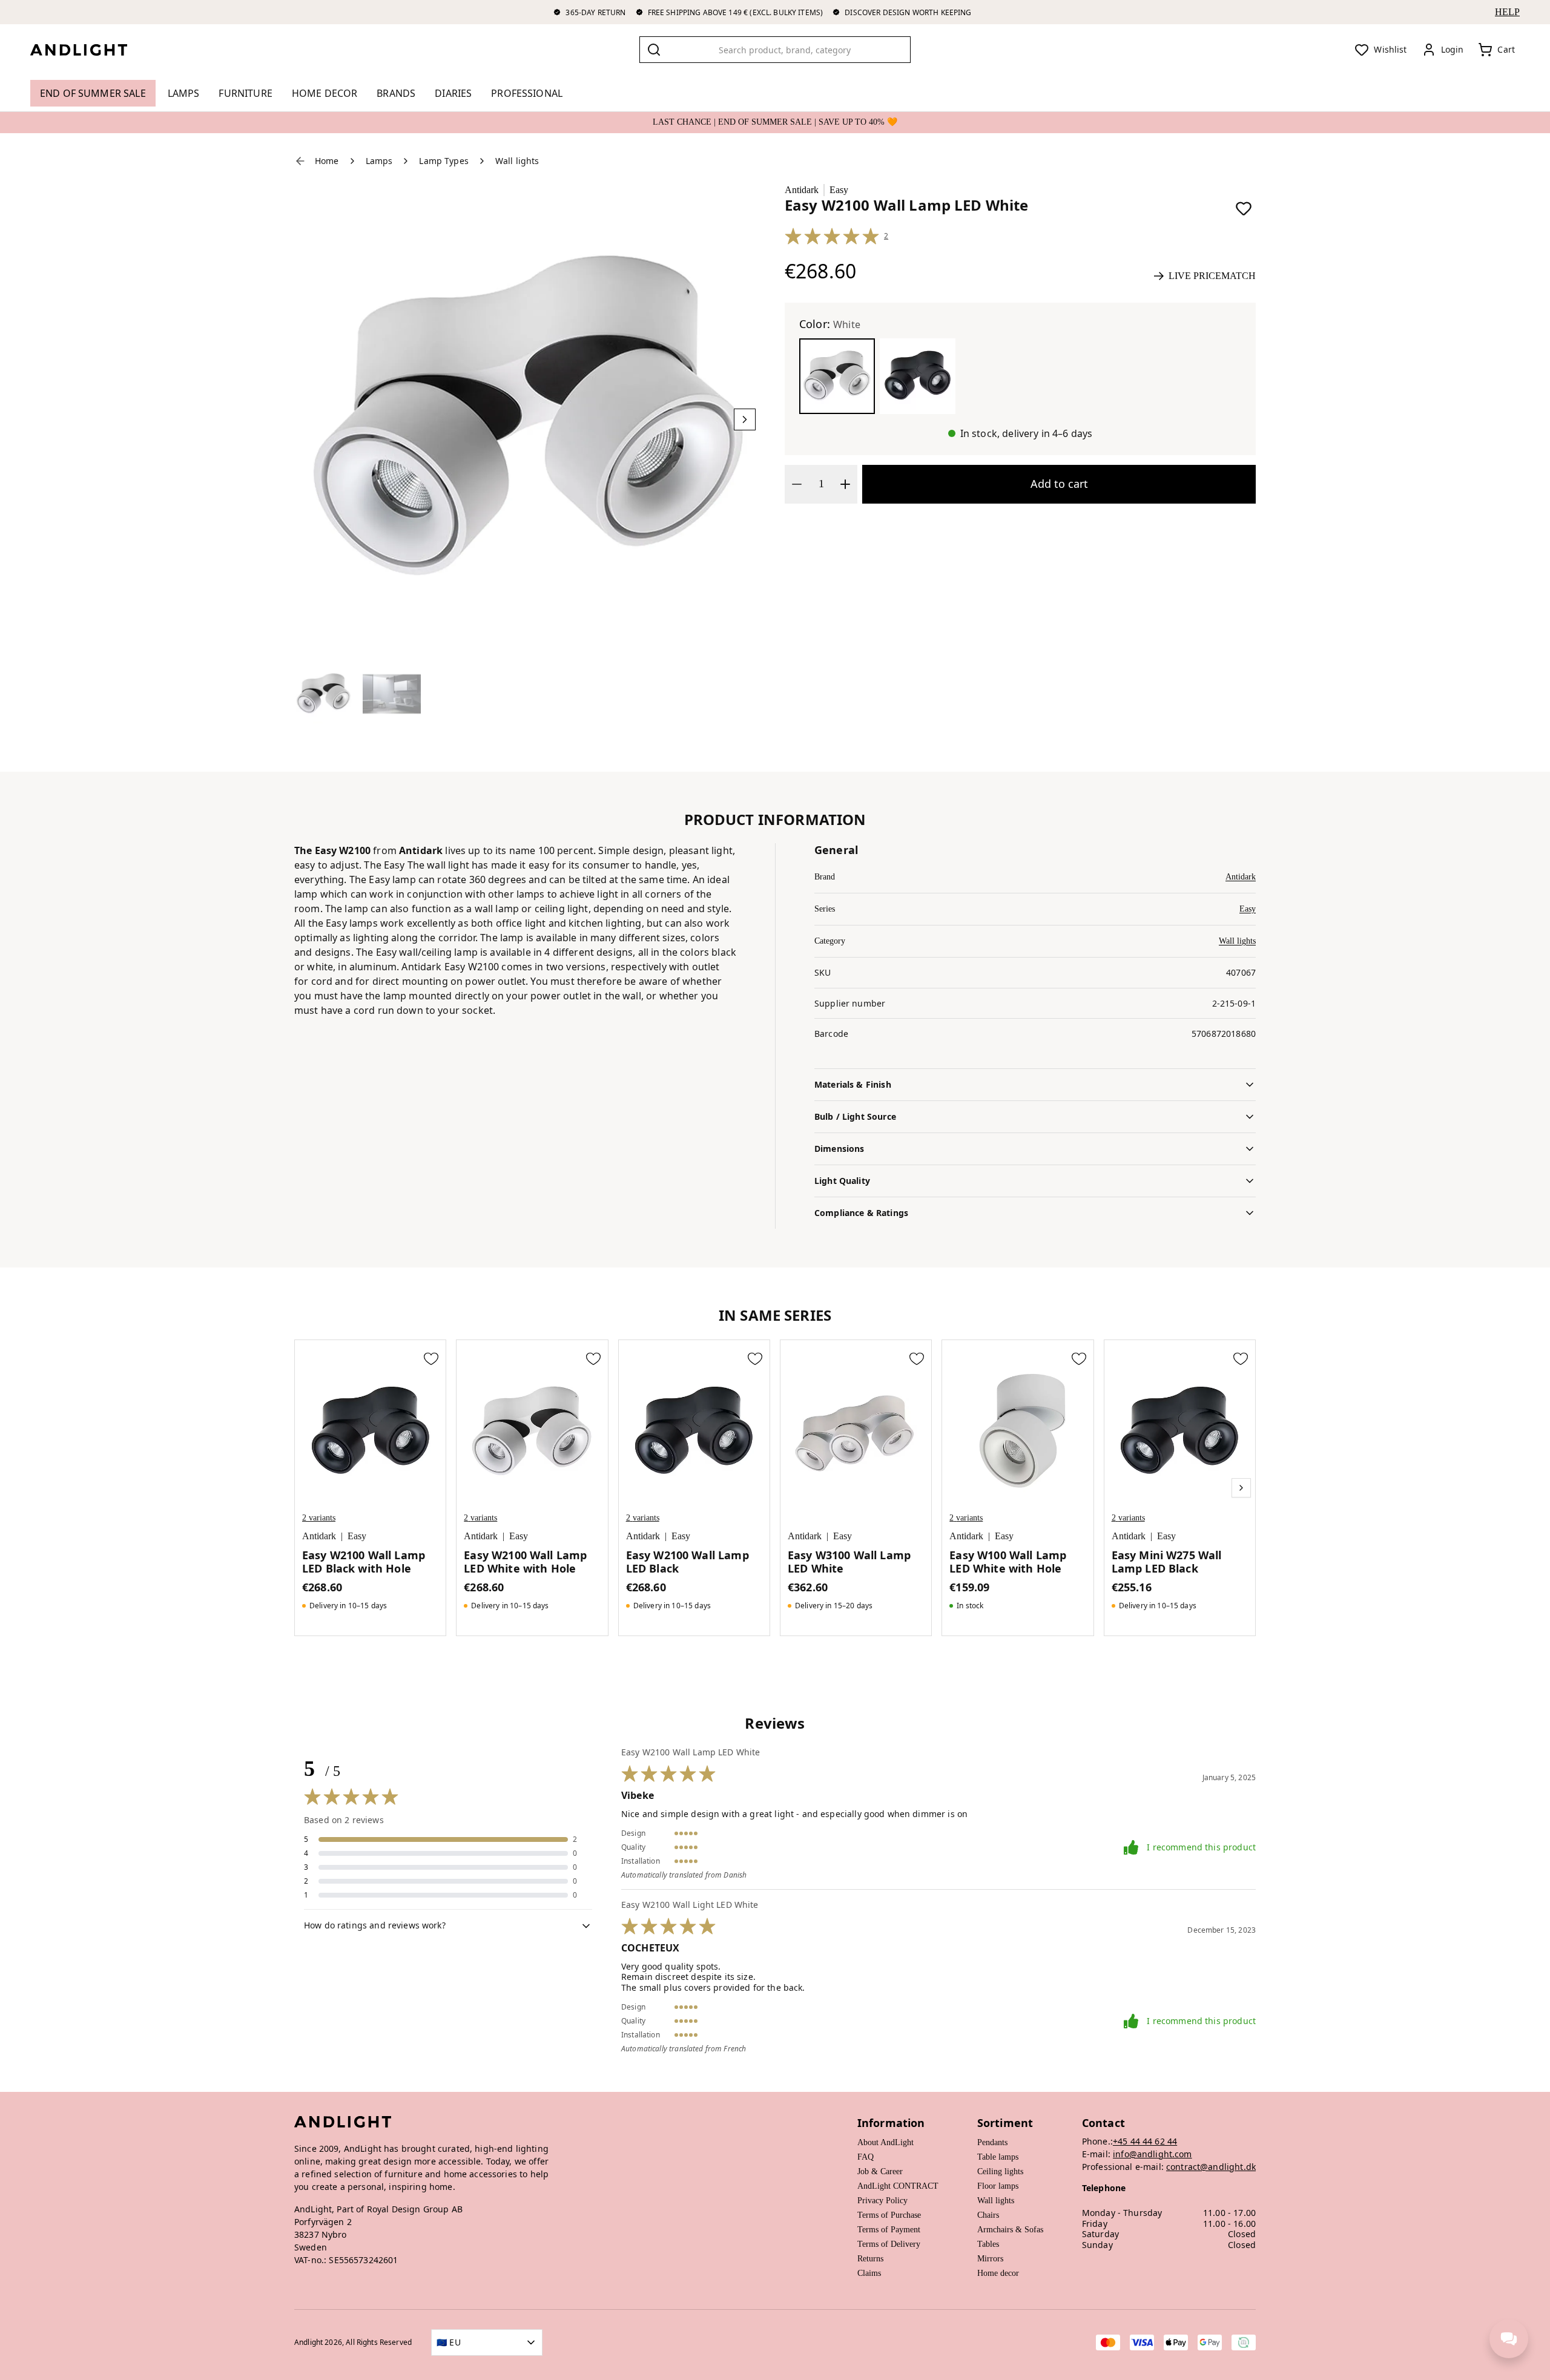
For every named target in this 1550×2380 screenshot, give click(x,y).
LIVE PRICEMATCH (1212, 276)
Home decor (998, 2273)
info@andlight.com (1153, 2154)
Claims (869, 2273)
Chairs (988, 2215)
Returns (870, 2259)
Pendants (992, 2142)
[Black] (918, 376)
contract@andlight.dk (1211, 2167)
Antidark (802, 190)
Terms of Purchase (889, 2215)
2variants (319, 1518)
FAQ (866, 2157)
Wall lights (1237, 941)
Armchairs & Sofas (1010, 2230)
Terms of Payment (889, 2230)
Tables (988, 2244)
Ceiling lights (1000, 2171)
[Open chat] (1509, 2339)
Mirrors (990, 2259)
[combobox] (775, 50)
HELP (1507, 12)
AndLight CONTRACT (898, 2186)
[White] (837, 376)
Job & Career (880, 2171)
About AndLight (885, 2142)
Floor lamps (998, 2186)
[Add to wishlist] (1244, 208)
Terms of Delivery (889, 2244)
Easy (839, 190)
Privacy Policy (882, 2201)
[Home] (88, 50)
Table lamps (998, 2157)
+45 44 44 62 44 (1145, 2141)
